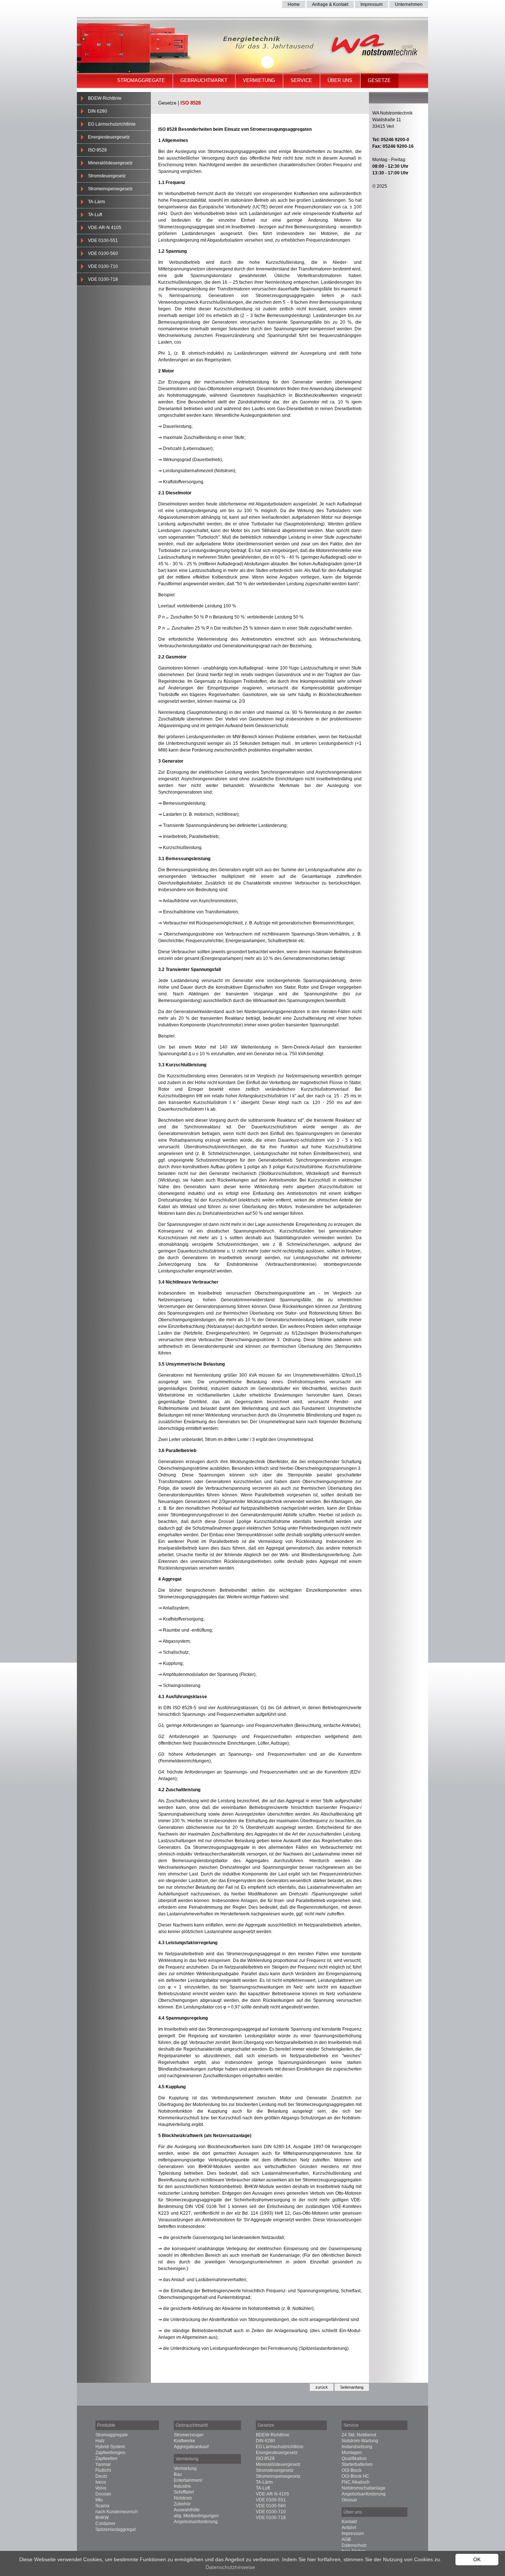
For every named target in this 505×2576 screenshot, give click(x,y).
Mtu (99, 2500)
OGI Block (352, 2470)
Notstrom (183, 2498)
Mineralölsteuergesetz (110, 163)
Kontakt (349, 2522)
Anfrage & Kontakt (330, 4)
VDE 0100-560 (103, 253)
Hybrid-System (110, 2447)
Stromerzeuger (189, 2435)
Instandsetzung (357, 2447)
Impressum (372, 4)
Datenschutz (354, 2545)
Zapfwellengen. (111, 2453)
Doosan (103, 2494)
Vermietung (259, 80)
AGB (346, 2539)
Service (301, 80)
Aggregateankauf (191, 2447)
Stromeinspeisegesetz (110, 189)
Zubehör (182, 2504)
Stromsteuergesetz (107, 176)
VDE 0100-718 (103, 279)
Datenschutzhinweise (230, 2567)
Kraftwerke (184, 2441)
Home (294, 4)
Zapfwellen (106, 2459)
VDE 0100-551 (103, 241)
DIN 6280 (98, 111)
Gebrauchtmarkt (204, 80)
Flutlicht (103, 2470)
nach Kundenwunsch (117, 2512)
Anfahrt (349, 2528)
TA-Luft (95, 215)
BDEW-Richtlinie (105, 98)
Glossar (349, 2500)
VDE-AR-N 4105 (105, 228)
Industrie (182, 2486)
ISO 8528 (97, 150)
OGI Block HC (355, 2476)
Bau (178, 2474)
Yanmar (103, 2464)
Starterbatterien (357, 2464)
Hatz (100, 2441)
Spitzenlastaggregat (116, 2529)
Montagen (352, 2453)
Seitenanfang (352, 2387)
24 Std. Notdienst (359, 2435)
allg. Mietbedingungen (196, 2516)
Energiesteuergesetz (109, 137)
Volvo (101, 2488)
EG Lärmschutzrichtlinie (112, 124)
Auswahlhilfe (187, 2510)
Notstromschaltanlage (364, 2488)
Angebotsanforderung (196, 2522)
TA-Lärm (96, 202)
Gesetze (379, 80)
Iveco (101, 2482)
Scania (102, 2506)
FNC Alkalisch (356, 2482)
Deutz (101, 2476)
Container (105, 2524)
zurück (322, 2387)
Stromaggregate (141, 80)
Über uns (340, 80)
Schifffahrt (184, 2492)
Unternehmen (409, 4)
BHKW (102, 2518)
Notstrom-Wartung (360, 2441)
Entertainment (188, 2480)
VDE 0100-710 (103, 266)
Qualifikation (354, 2459)
